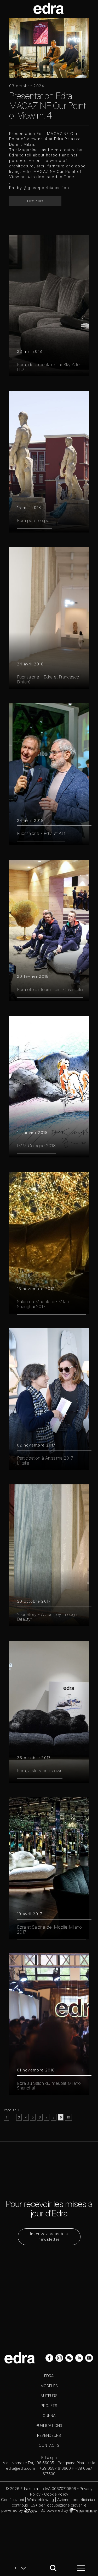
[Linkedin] (80, 2358)
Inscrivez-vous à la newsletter (49, 2237)
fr (16, 2568)
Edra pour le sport (34, 520)
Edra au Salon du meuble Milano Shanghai (49, 2086)
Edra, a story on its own (40, 1771)
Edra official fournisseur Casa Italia (50, 990)
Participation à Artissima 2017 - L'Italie (47, 1460)
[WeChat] (70, 2358)
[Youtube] (89, 2358)
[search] (53, 2568)
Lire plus (35, 201)
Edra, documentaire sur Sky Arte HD (48, 367)
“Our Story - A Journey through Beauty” (47, 1617)
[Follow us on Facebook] (50, 2358)
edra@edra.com (21, 2468)
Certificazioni (12, 2500)
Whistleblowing (41, 2500)
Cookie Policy (56, 2494)
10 (68, 2117)
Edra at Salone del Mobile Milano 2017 (49, 1930)
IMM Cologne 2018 (36, 1146)
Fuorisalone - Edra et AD (41, 833)
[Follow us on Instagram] (60, 2358)
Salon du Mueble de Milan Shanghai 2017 (43, 1304)
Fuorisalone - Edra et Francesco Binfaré (48, 679)
